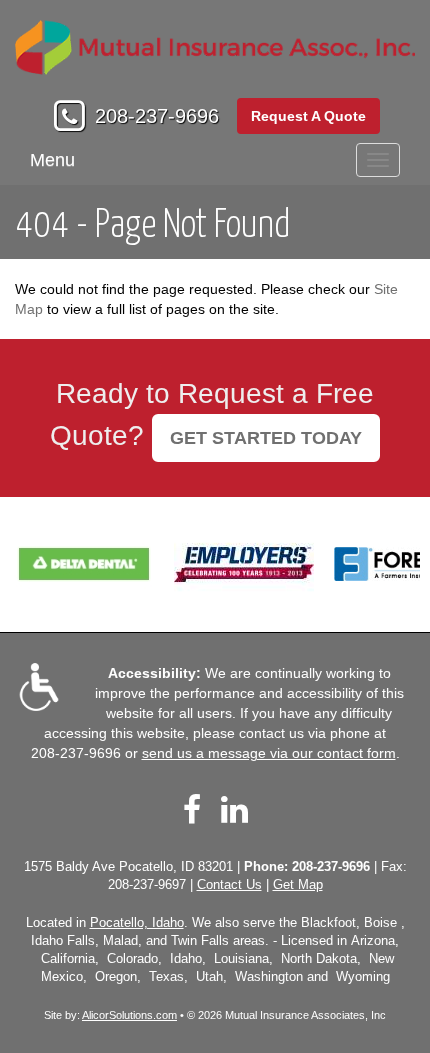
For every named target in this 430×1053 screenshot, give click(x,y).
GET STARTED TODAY (266, 438)
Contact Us (229, 885)
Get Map (298, 885)
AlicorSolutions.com (129, 1015)
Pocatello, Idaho (137, 923)
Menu (52, 160)
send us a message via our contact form (269, 753)
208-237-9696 (157, 116)
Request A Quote (308, 116)
